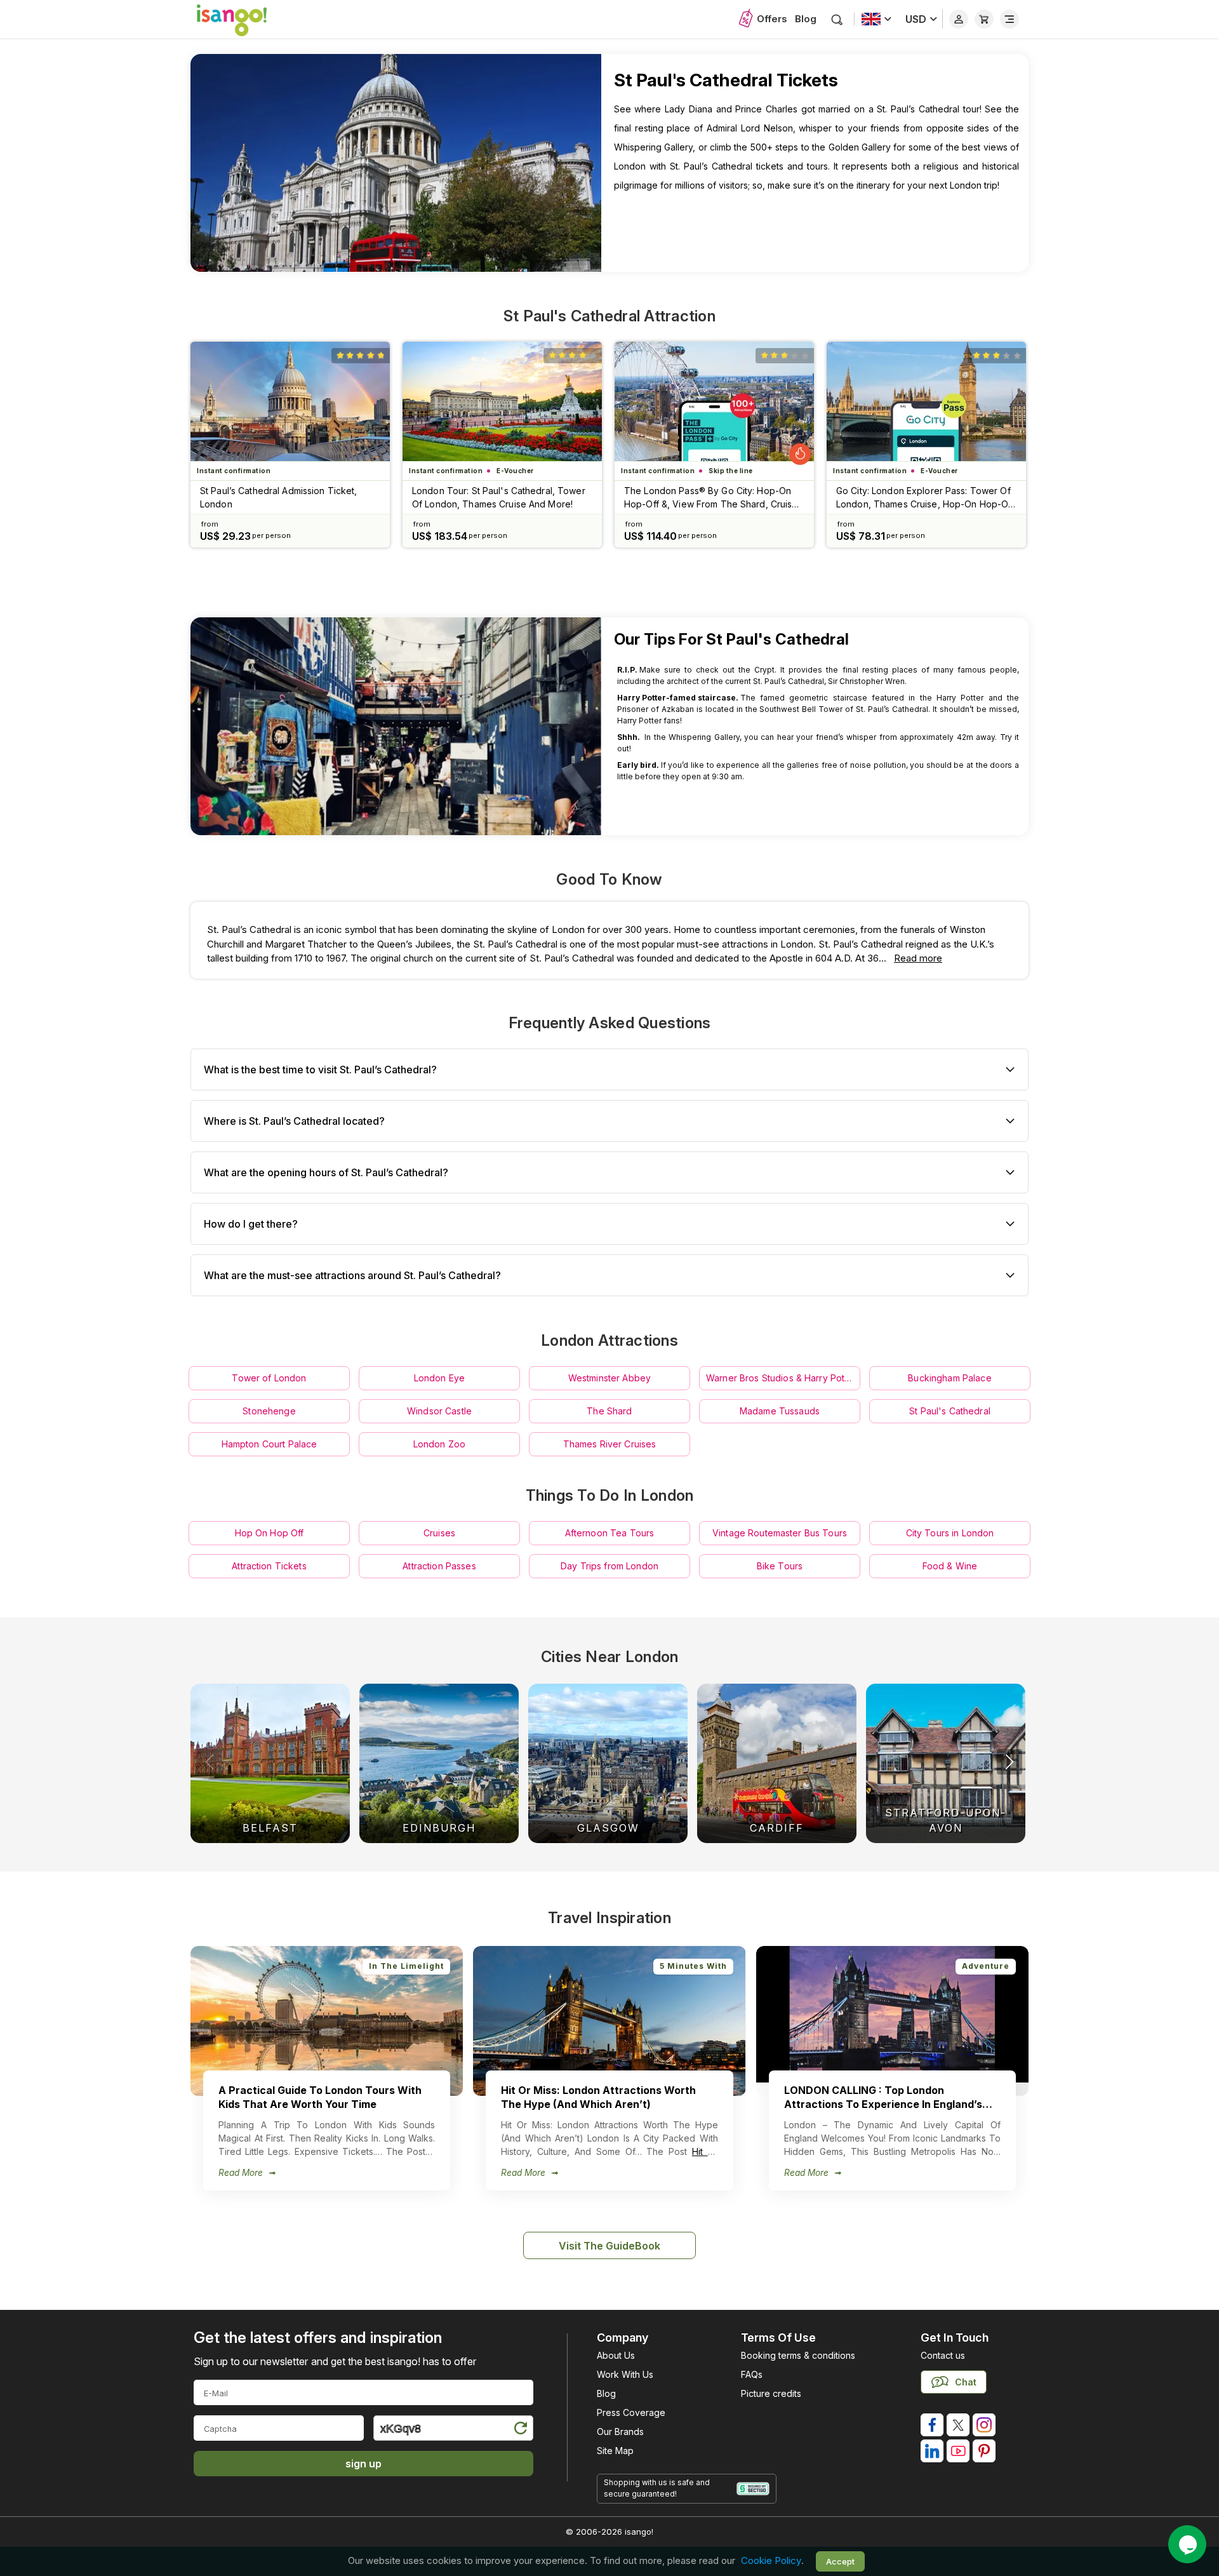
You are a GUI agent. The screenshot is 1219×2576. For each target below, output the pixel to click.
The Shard (609, 1411)
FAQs (752, 2374)
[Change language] (876, 19)
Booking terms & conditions (798, 2355)
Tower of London (269, 1378)
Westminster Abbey (609, 1378)
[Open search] (837, 19)
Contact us (943, 2355)
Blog (806, 19)
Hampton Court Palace (270, 1444)
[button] (1009, 1762)
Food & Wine (950, 1566)
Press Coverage (631, 2412)
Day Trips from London (609, 1566)
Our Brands (620, 2432)
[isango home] (244, 19)
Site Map (615, 2451)
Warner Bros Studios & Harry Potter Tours (783, 1378)
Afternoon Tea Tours (610, 1533)
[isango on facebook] (932, 2425)
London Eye (439, 1378)
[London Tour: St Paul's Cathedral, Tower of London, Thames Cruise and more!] (502, 401)
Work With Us (625, 2374)
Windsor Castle (439, 1411)
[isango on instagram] (984, 2425)
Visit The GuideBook (609, 2246)
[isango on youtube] (958, 2451)
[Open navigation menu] (1009, 19)
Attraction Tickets (269, 1566)
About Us (616, 2355)
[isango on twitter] (958, 2425)
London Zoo (439, 1444)
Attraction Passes (439, 1566)
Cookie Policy (771, 2561)
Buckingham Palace (949, 1378)
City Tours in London (950, 1533)
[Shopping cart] (984, 19)
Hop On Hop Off (270, 1533)
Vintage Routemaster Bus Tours (780, 1533)
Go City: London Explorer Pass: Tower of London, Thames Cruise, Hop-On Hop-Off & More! (925, 498)
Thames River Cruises (610, 1444)
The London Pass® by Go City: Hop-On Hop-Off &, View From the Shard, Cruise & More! (711, 498)
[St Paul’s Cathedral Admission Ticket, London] (290, 401)
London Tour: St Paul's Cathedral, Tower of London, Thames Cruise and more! (499, 497)
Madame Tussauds (780, 1411)
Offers (772, 19)
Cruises (439, 1533)
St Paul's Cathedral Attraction (609, 316)
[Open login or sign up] (959, 19)
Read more (918, 958)
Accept (840, 2561)
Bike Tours (780, 1566)
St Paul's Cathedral (950, 1411)
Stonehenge (269, 1411)
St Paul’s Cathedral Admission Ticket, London (278, 497)
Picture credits (771, 2393)
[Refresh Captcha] (520, 2430)
